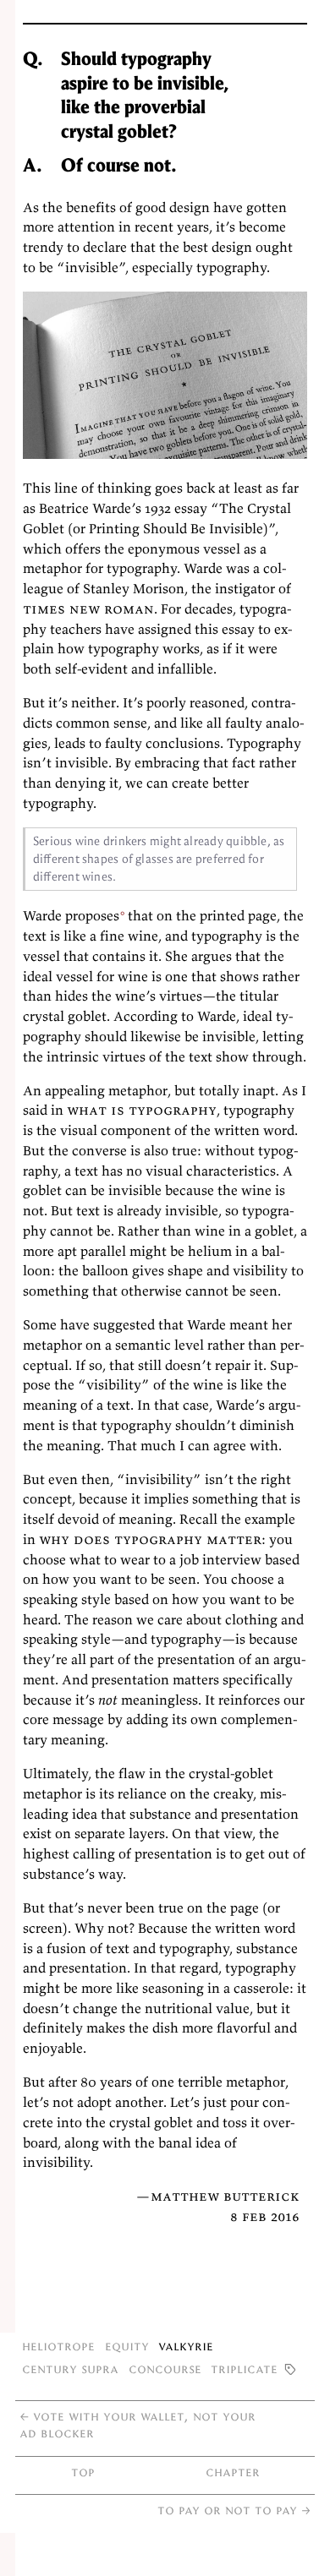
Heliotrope (58, 2346)
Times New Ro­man (88, 609)
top (83, 2472)
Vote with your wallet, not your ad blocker (137, 2424)
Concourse (165, 2369)
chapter (233, 2472)
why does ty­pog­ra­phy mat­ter (150, 1539)
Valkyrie (186, 2346)
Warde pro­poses (71, 915)
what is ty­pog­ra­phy (142, 1110)
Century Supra (70, 2369)
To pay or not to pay (234, 2510)
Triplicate (244, 2369)
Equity (127, 2346)
